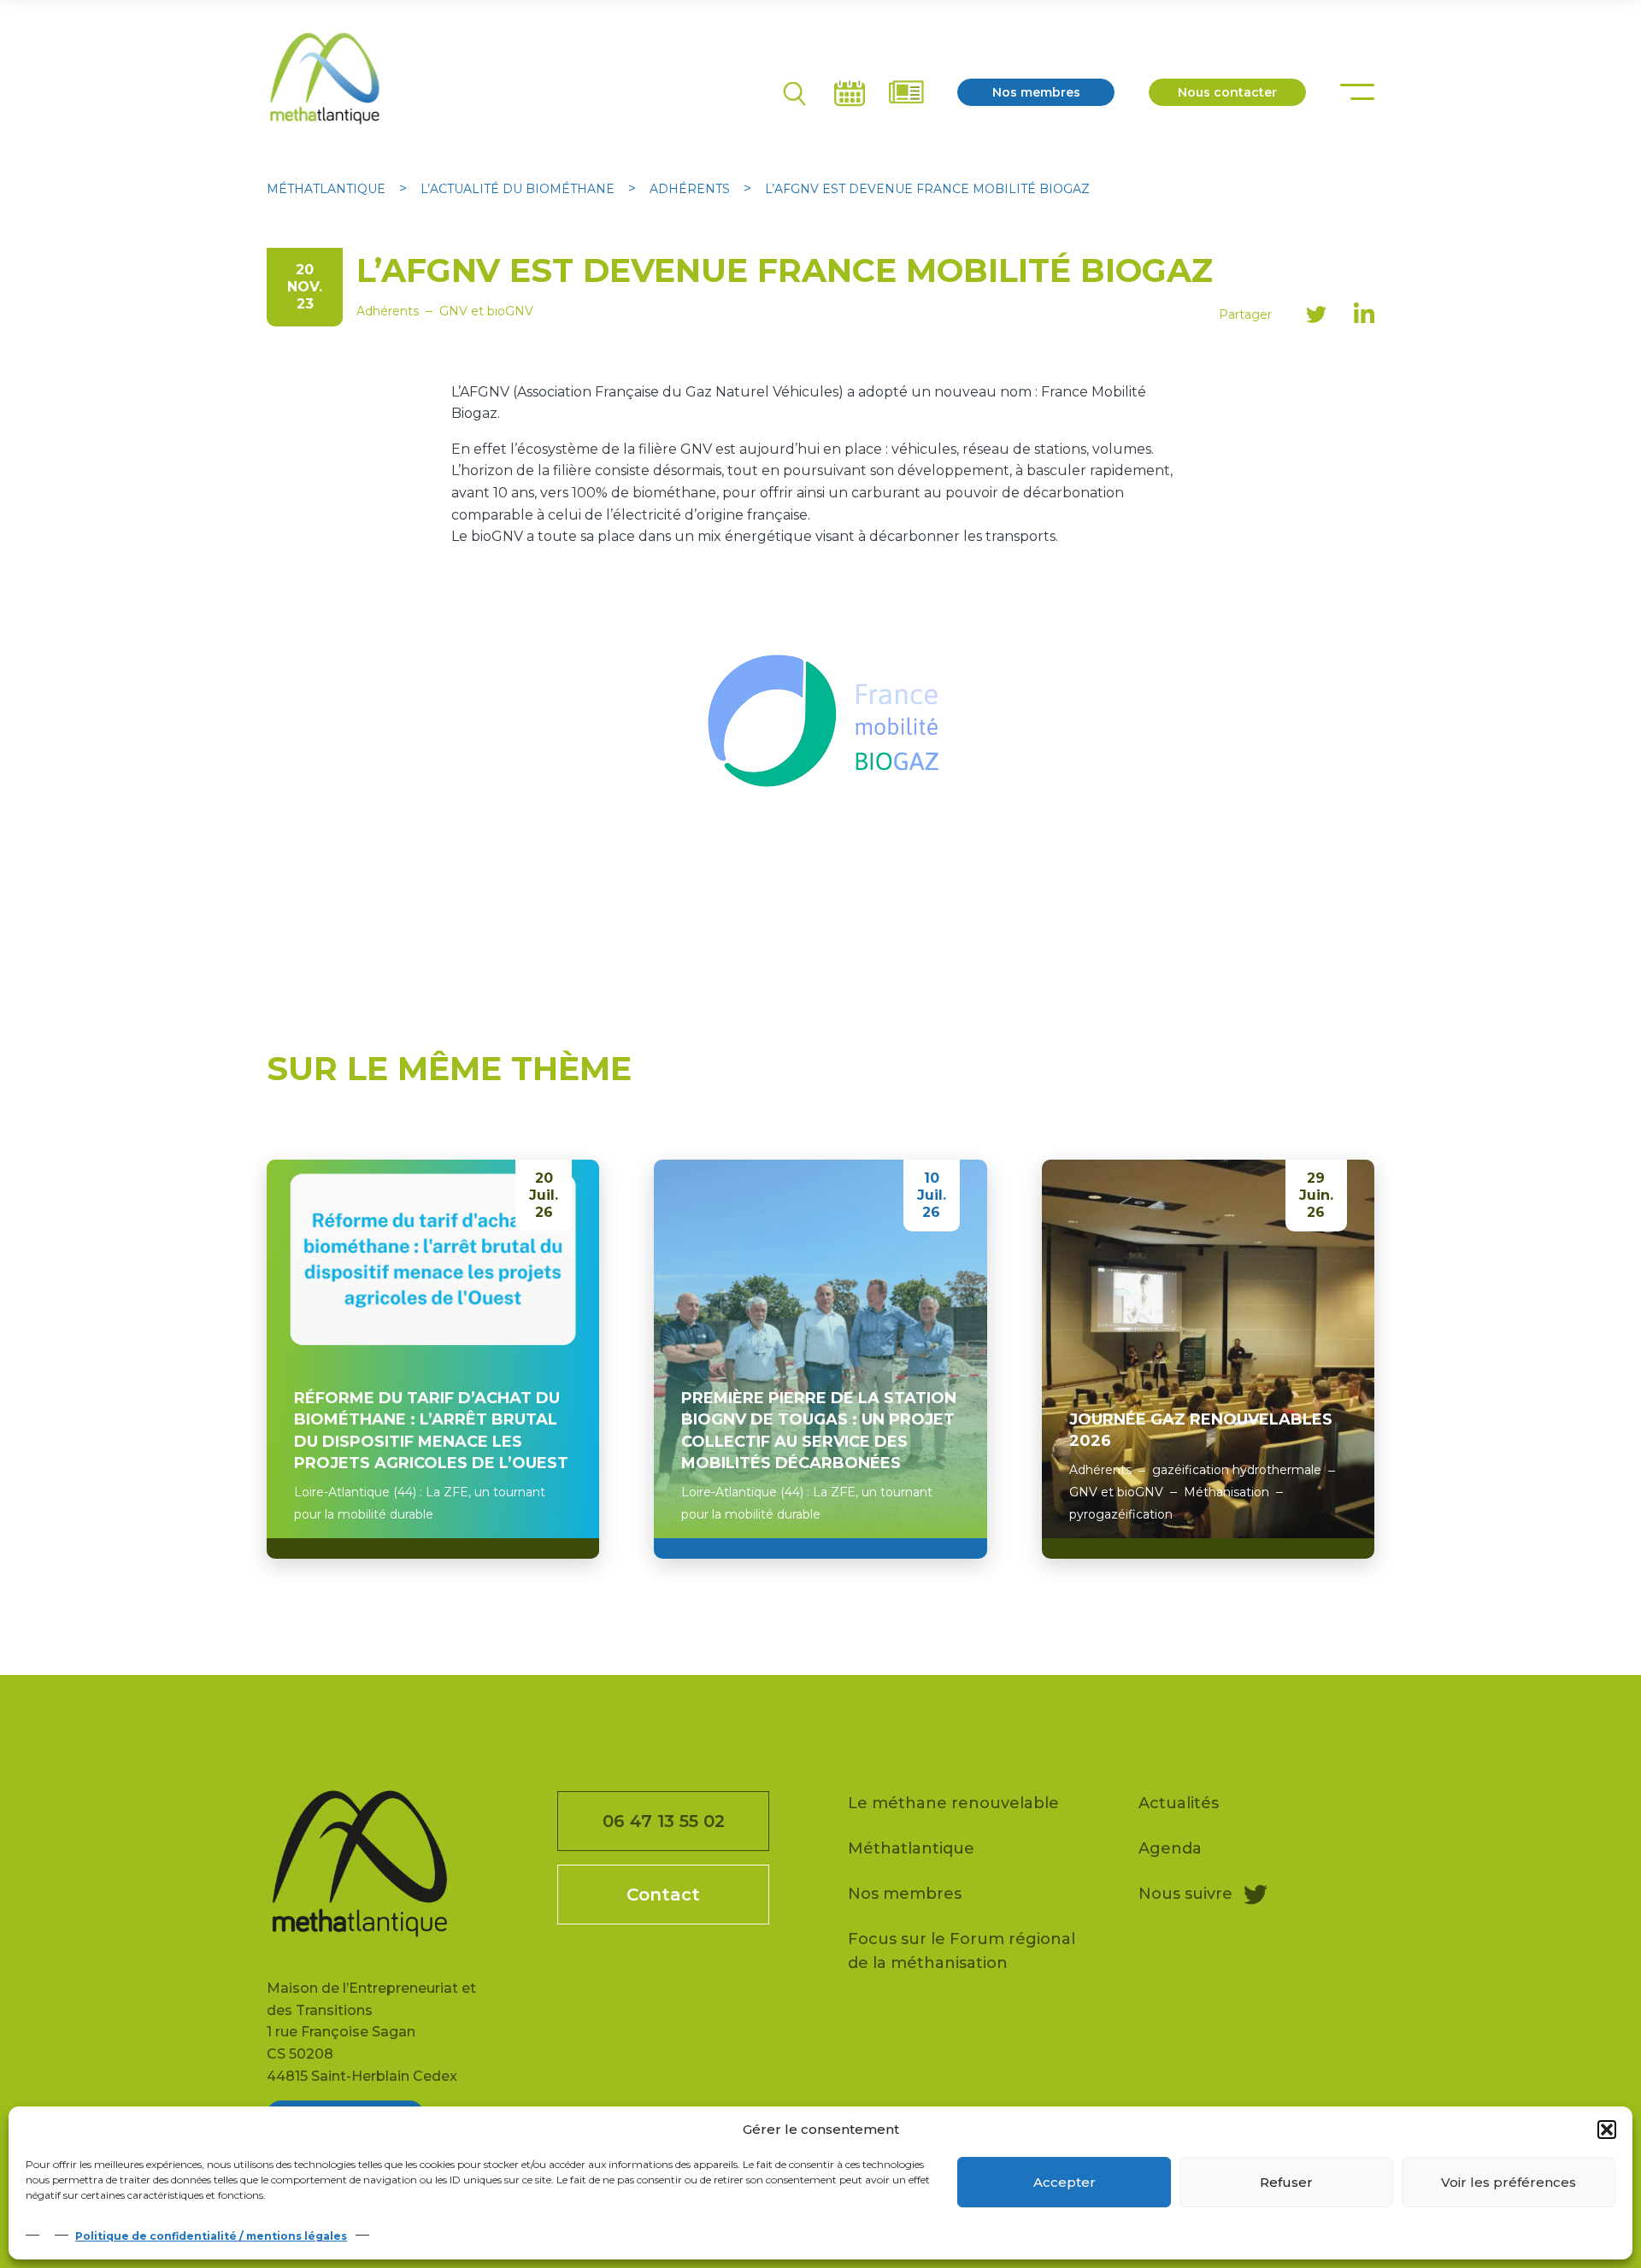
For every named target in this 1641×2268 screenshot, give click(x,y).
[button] (1607, 2130)
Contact (663, 1895)
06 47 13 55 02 (664, 1821)
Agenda (1170, 1848)
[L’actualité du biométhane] (906, 92)
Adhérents (388, 311)
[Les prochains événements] (851, 92)
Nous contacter (1227, 92)
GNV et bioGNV (486, 311)
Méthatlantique (911, 1848)
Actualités (1179, 1803)
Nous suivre (1188, 1894)
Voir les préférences (1509, 2182)
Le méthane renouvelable (953, 1803)
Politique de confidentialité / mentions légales (211, 2236)
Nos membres (1036, 92)
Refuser (1286, 2182)
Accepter (1065, 2182)
